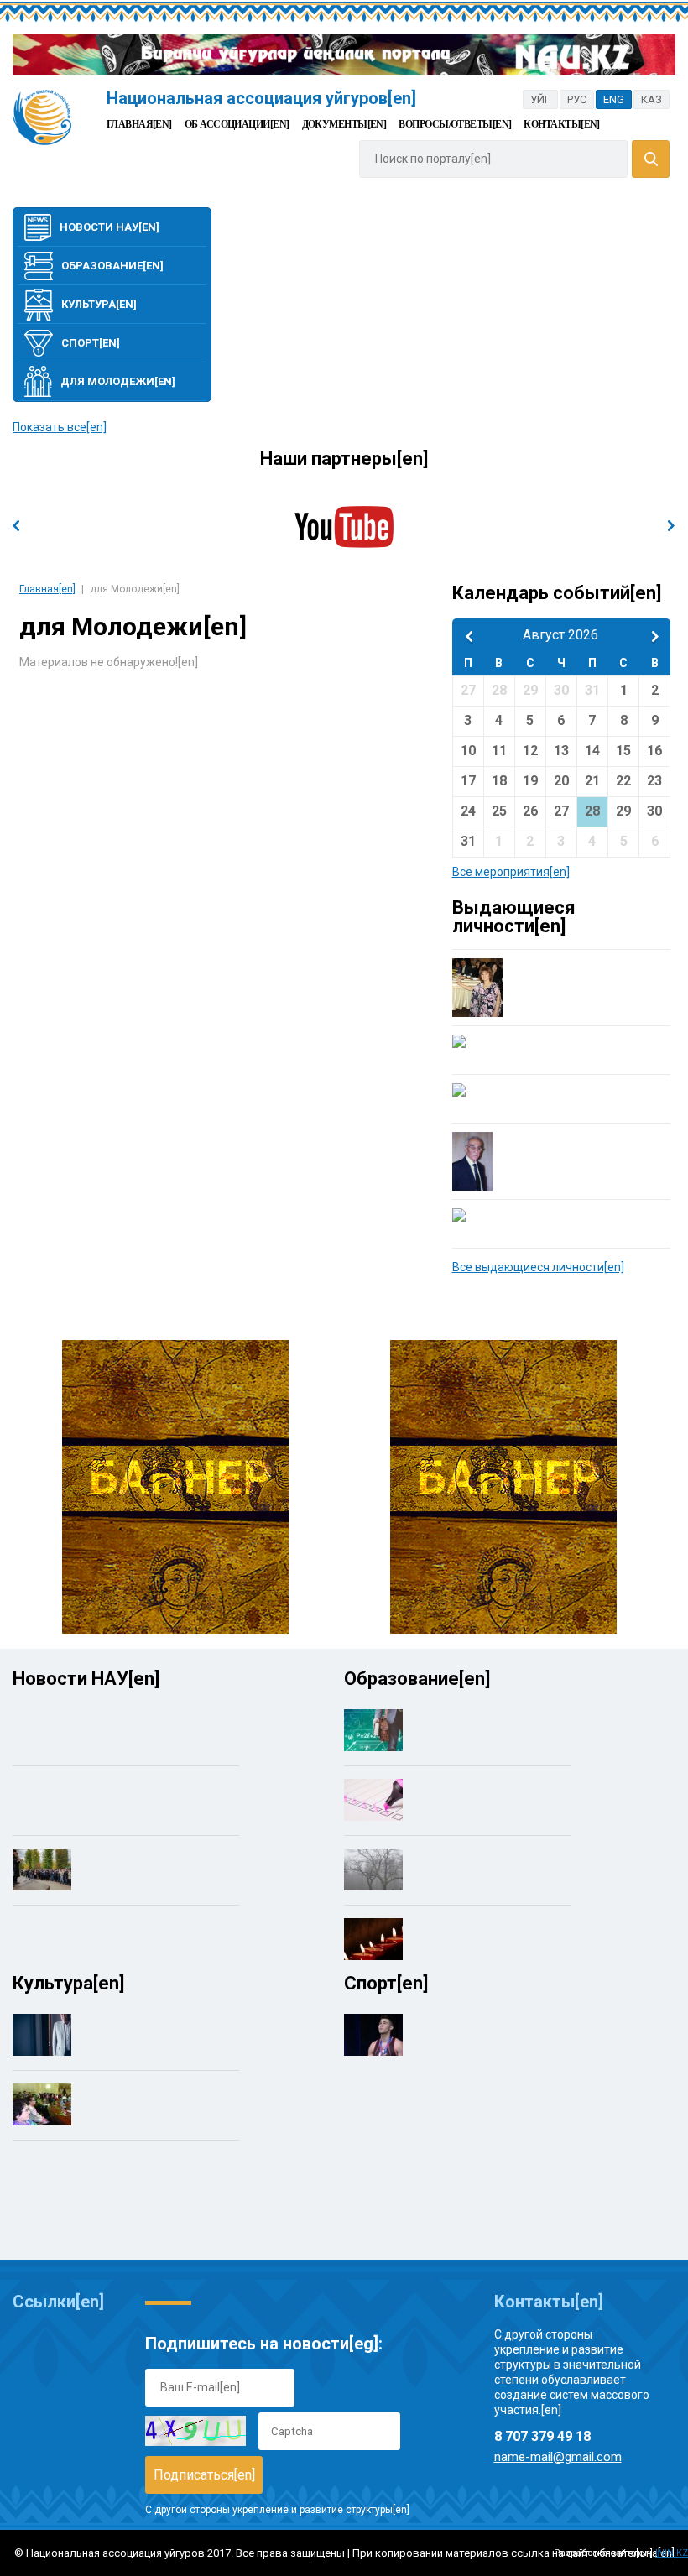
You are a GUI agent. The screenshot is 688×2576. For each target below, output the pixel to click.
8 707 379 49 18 (542, 2436)
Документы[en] (344, 124)
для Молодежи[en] (118, 381)
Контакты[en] (561, 124)
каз (652, 99)
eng (614, 99)
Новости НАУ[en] (109, 227)
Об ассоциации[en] (237, 124)
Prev (16, 526)
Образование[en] (112, 266)
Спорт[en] (91, 343)
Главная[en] (139, 124)
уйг (540, 99)
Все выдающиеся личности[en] (538, 1267)
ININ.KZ (672, 2553)
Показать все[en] (60, 427)
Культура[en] (99, 304)
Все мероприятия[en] (511, 872)
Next (672, 526)
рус (577, 99)
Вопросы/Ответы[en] (455, 124)
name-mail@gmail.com (558, 2457)
